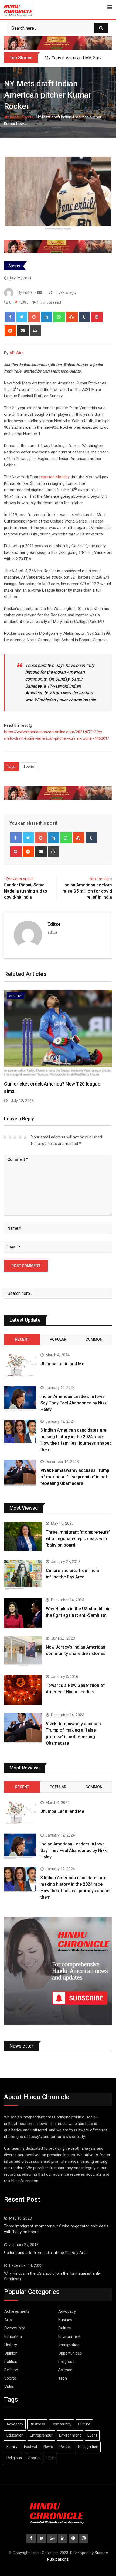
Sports (28, 117)
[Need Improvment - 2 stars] (10, 1137)
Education (13, 2336)
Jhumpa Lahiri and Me (62, 1364)
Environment (69, 2336)
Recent (22, 1339)
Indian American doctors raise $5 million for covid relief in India (87, 891)
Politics (11, 2362)
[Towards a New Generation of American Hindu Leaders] (23, 1690)
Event (92, 2435)
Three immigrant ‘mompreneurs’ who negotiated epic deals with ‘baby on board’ (78, 1539)
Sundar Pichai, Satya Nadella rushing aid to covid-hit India (26, 891)
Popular (58, 1339)
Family (12, 2447)
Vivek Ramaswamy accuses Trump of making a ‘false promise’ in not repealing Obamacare (75, 1477)
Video (9, 2387)
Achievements (17, 2311)
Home (13, 117)
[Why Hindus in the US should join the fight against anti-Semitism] (23, 1613)
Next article (100, 879)
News (48, 2447)
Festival (30, 2447)
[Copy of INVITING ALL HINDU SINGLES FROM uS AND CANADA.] (58, 43)
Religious (14, 2458)
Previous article (20, 879)
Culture (65, 2328)
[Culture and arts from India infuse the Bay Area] (23, 1575)
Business (66, 2320)
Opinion (11, 2353)
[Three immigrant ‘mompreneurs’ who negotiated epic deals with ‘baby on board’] (23, 1537)
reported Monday (54, 477)
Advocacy (67, 2311)
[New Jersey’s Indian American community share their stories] (23, 1652)
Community (15, 2328)
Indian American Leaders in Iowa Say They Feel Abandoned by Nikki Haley (74, 1403)
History (11, 2345)
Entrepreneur (41, 2435)
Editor (54, 924)
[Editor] (40, 292)
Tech (63, 2378)
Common (94, 1339)
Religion (11, 2370)
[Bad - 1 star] (5, 1137)
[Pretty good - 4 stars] (20, 1137)
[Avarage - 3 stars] (15, 1137)
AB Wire (16, 353)
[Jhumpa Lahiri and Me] (20, 1366)
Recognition (88, 2447)
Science (65, 2370)
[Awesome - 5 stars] (25, 1137)
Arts (8, 2320)
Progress (66, 2362)
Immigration (69, 2345)
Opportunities (70, 2353)
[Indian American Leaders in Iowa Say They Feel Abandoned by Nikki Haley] (20, 1399)
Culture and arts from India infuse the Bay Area (46, 2253)
